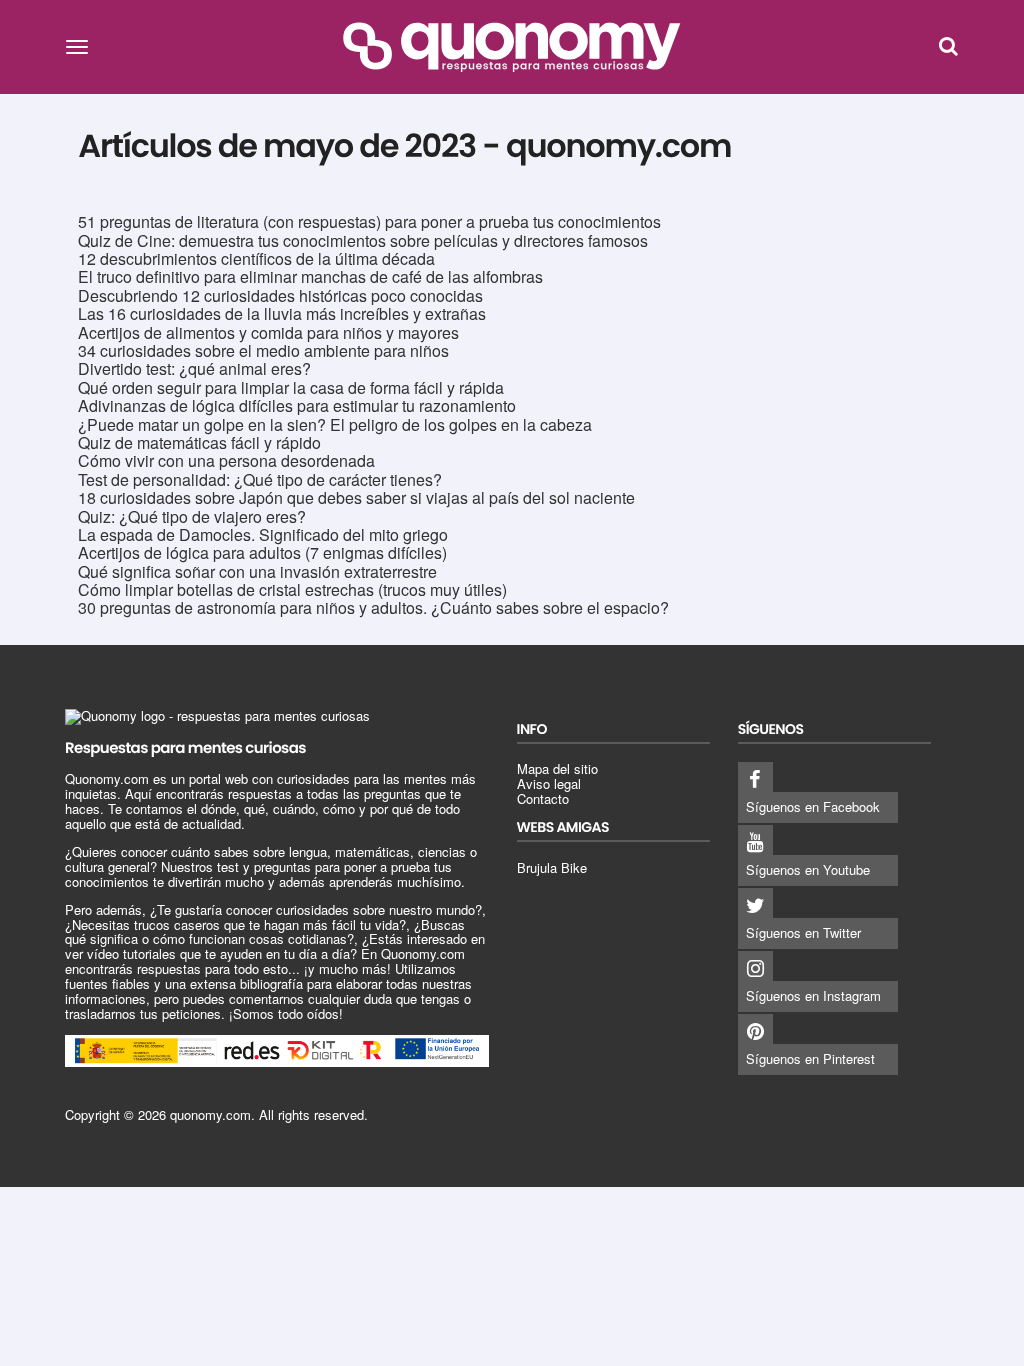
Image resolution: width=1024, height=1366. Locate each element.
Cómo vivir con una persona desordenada (226, 460)
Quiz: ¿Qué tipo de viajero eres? (192, 516)
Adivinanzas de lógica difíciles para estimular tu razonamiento (297, 405)
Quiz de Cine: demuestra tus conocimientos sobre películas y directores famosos (363, 240)
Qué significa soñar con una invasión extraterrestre (257, 571)
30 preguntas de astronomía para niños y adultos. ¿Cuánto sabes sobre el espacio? (373, 607)
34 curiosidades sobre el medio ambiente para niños (263, 350)
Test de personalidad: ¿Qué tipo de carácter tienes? (260, 479)
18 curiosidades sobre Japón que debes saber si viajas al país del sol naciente (356, 497)
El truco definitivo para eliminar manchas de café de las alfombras (310, 276)
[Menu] (77, 46)
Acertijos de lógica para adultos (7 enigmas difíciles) (262, 552)
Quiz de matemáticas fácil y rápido (199, 442)
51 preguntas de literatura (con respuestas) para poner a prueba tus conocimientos (369, 221)
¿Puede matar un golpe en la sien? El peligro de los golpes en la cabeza (335, 424)
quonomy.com (210, 1114)
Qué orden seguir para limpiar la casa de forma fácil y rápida (291, 387)
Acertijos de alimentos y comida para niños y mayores (268, 332)
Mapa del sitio (557, 768)
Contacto (543, 798)
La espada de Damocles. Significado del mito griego (263, 534)
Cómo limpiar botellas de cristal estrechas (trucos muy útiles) (292, 589)
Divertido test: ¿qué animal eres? (194, 368)
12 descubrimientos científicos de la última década (256, 258)
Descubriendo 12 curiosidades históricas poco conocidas (280, 295)
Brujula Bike (552, 867)
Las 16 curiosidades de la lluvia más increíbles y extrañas (282, 313)
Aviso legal (549, 783)
